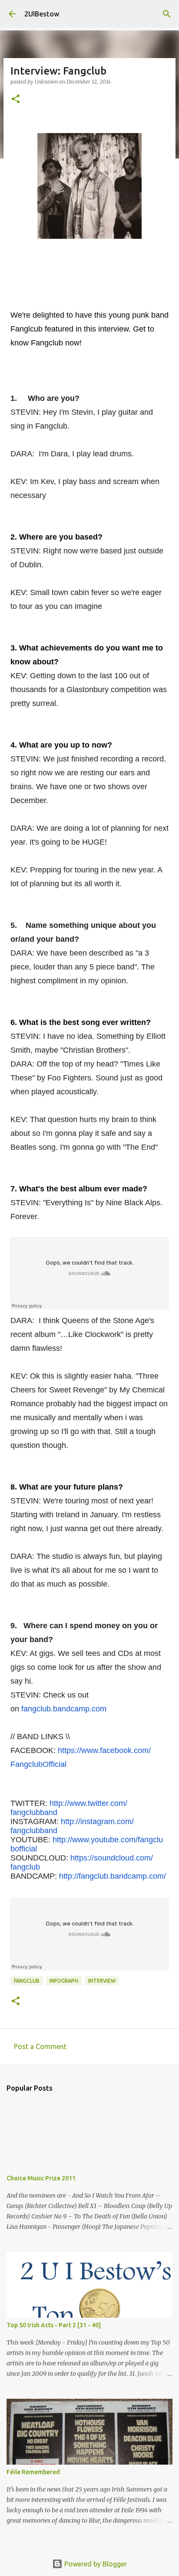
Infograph (64, 1981)
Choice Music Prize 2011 (41, 2178)
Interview (102, 1981)
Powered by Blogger (95, 2564)
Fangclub (27, 1981)
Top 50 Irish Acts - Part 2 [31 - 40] (54, 2325)
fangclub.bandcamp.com (64, 1709)
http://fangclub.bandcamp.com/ (113, 1876)
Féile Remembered (33, 2472)
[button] (16, 99)
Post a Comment (40, 2046)
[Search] (167, 14)
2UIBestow (42, 14)
